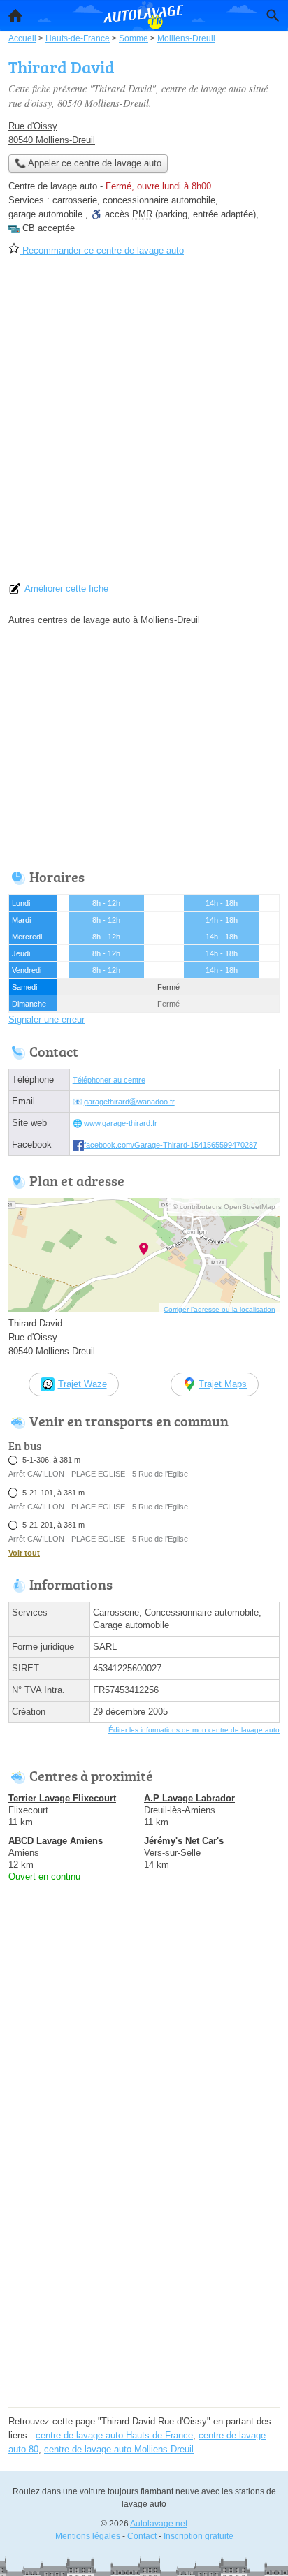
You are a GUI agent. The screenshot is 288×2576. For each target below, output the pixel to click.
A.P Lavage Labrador (189, 1798)
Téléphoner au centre (109, 1080)
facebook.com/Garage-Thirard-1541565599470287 (171, 1145)
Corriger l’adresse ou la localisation (219, 1309)
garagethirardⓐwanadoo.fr (129, 1102)
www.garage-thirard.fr (121, 1123)
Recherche (273, 15)
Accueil (15, 15)
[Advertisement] (144, 424)
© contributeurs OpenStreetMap (224, 1207)
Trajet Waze (82, 1384)
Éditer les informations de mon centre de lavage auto (194, 1730)
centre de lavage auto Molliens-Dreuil (119, 2449)
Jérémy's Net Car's (184, 1841)
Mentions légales (88, 2536)
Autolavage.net (159, 2524)
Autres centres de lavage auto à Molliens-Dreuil (104, 620)
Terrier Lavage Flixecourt (62, 1798)
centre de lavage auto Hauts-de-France (114, 2435)
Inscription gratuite (199, 2536)
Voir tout (24, 1553)
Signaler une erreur (46, 1019)
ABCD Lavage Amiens (56, 1841)
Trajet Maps (223, 1384)
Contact (142, 2536)
